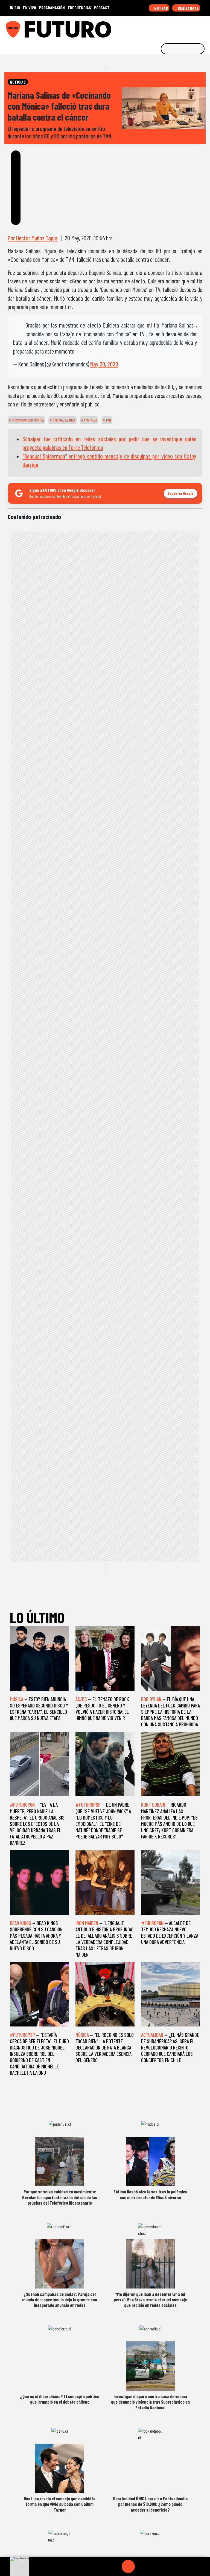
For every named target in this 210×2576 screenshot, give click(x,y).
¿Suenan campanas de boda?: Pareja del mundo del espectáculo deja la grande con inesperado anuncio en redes (60, 2300)
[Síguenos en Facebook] (170, 27)
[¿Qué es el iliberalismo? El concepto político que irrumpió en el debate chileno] (60, 2366)
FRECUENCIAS (79, 8)
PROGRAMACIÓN (52, 8)
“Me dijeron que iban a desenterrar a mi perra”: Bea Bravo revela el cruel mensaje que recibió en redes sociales (150, 2300)
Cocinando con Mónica (27, 420)
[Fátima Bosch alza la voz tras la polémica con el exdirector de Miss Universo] (150, 2161)
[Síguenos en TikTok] (162, 27)
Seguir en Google (180, 493)
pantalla (90, 420)
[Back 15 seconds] (115, 2566)
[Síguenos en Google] (145, 27)
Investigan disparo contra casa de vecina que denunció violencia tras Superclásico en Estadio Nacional (150, 2402)
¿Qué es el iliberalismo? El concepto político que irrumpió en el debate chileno (60, 2399)
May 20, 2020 (104, 364)
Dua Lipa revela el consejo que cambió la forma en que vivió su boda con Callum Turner (60, 2504)
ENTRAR (161, 8)
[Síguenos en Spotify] (196, 27)
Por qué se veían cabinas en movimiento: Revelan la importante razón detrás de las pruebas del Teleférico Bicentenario (60, 2197)
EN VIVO (30, 8)
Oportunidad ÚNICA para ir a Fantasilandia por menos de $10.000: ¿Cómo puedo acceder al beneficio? (150, 2504)
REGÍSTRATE (188, 8)
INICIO (15, 8)
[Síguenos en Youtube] (187, 27)
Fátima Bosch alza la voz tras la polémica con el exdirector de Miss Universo (150, 2194)
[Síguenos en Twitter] (179, 27)
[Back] (102, 2566)
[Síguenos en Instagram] (153, 27)
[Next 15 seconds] (141, 2566)
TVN (108, 420)
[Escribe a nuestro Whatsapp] (204, 27)
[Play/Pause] (128, 2566)
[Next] (154, 2566)
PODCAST (102, 8)
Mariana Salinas (63, 420)
